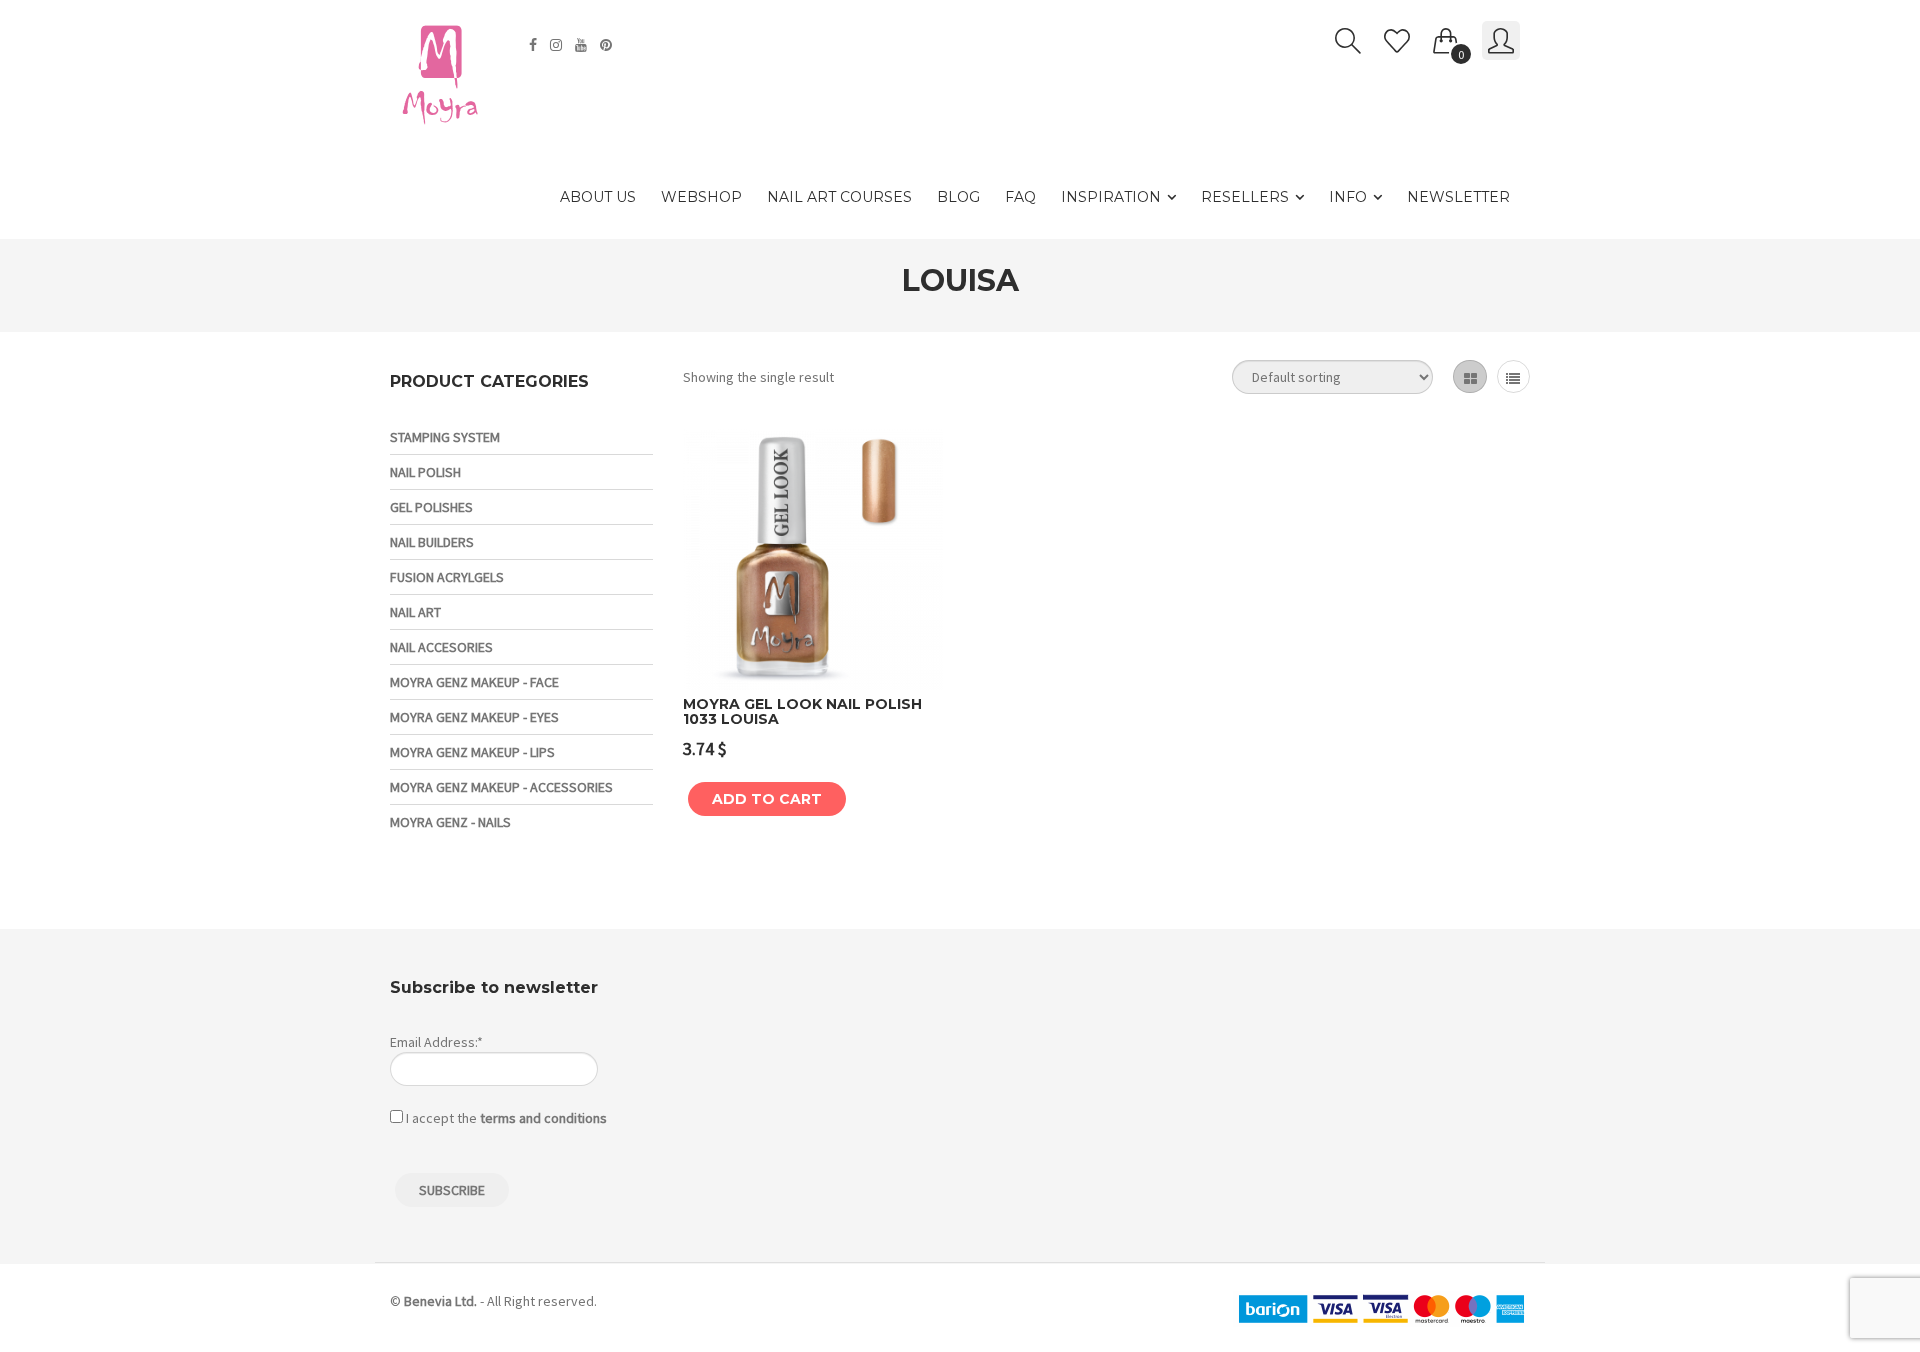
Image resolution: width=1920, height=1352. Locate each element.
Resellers (1245, 197)
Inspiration (1111, 197)
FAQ (1020, 197)
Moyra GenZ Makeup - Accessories (501, 787)
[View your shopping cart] (1446, 37)
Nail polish (425, 472)
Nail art (415, 612)
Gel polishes (431, 507)
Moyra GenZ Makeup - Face (474, 682)
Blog (958, 197)
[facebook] (535, 45)
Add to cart (767, 799)
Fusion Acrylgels (447, 577)
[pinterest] (608, 45)
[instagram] (558, 45)
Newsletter (1458, 197)
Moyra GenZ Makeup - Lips (472, 752)
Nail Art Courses (839, 197)
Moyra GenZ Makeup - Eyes (474, 717)
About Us (598, 197)
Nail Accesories (441, 647)
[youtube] (583, 45)
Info (1348, 197)
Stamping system (445, 437)
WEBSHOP (701, 197)
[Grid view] (1469, 376)
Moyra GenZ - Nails (450, 822)
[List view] (1513, 376)
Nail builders (432, 542)
